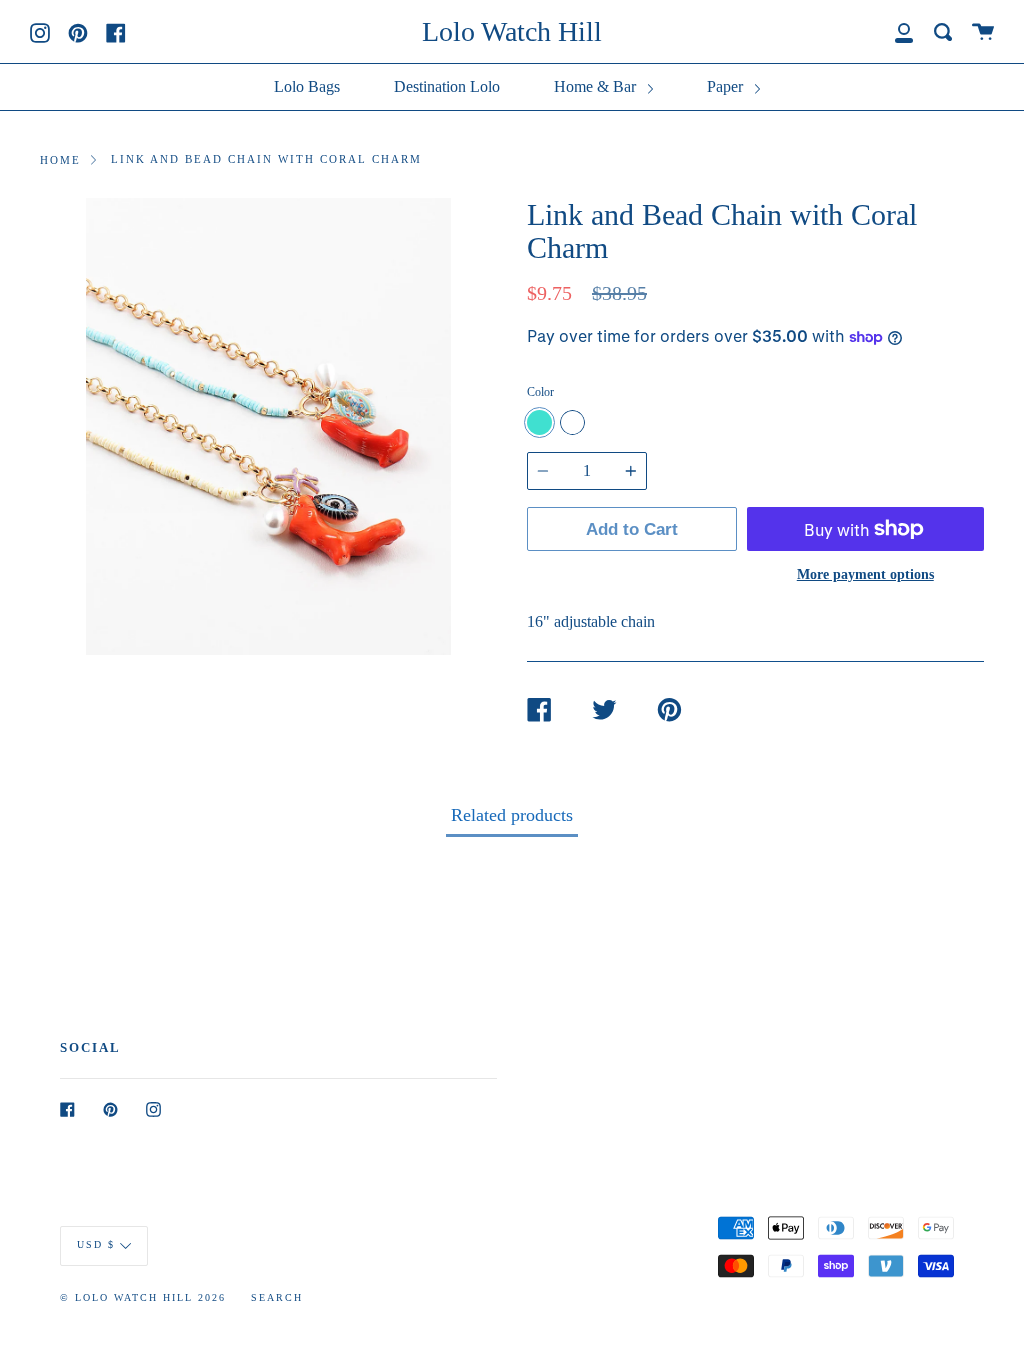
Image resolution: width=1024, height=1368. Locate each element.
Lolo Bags (307, 86)
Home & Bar (597, 86)
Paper (727, 86)
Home (60, 160)
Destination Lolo (447, 86)
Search (277, 1297)
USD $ (96, 1245)
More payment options (865, 574)
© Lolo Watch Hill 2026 (143, 1297)
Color (540, 392)
